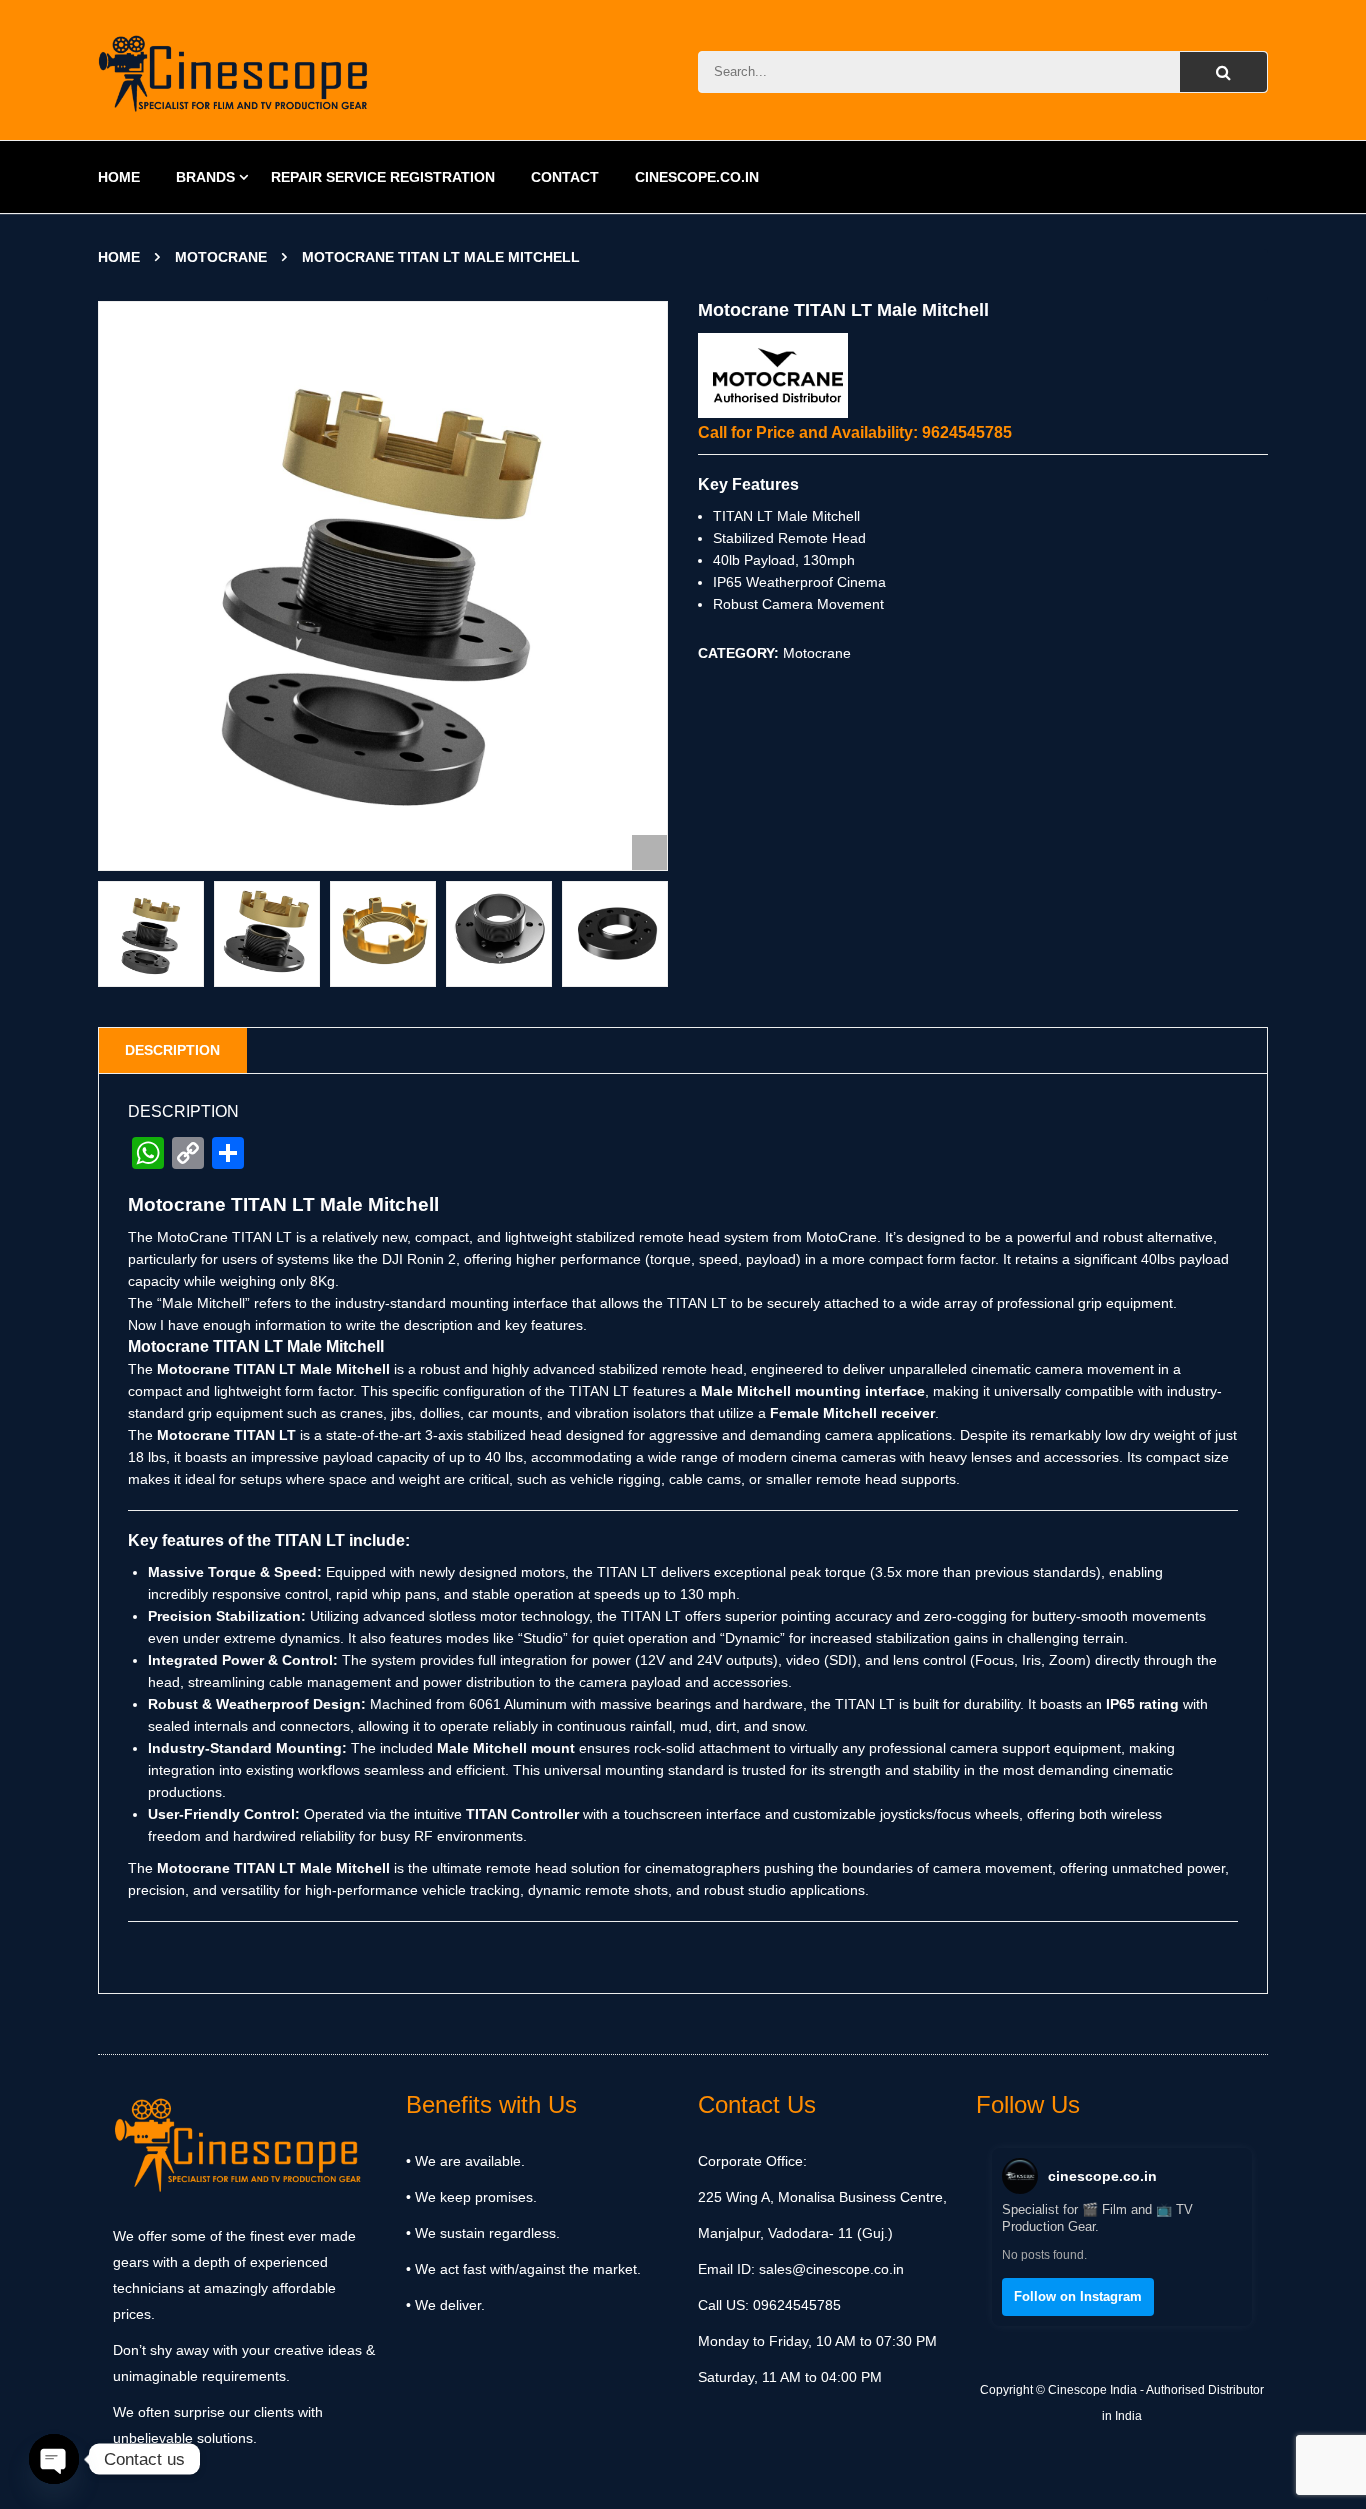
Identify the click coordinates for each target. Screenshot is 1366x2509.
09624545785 (795, 2305)
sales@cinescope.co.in (831, 2269)
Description (172, 1050)
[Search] (1223, 72)
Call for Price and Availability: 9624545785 (855, 432)
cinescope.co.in (1102, 2176)
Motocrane (221, 257)
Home (119, 257)
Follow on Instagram (1078, 2296)
